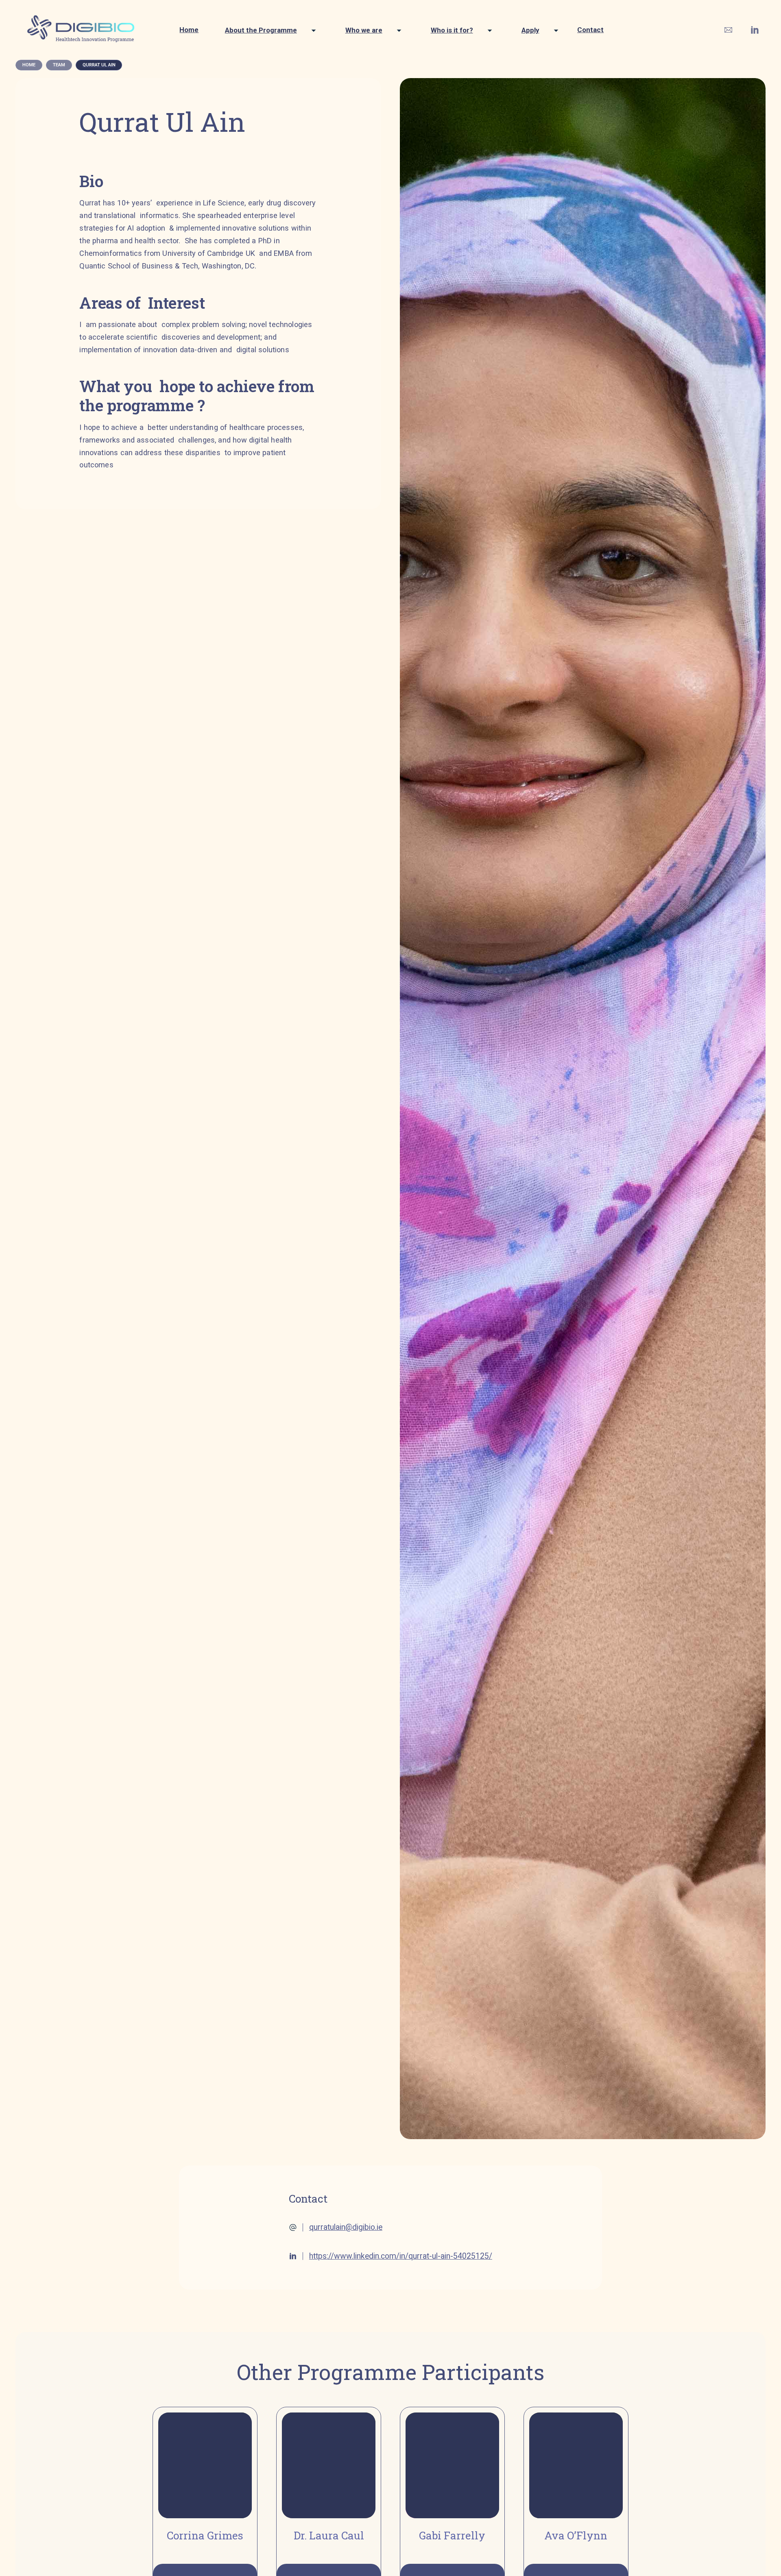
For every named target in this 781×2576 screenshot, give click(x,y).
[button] (267, 30)
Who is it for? (452, 30)
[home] (82, 30)
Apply (530, 30)
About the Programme (261, 30)
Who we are (364, 30)
